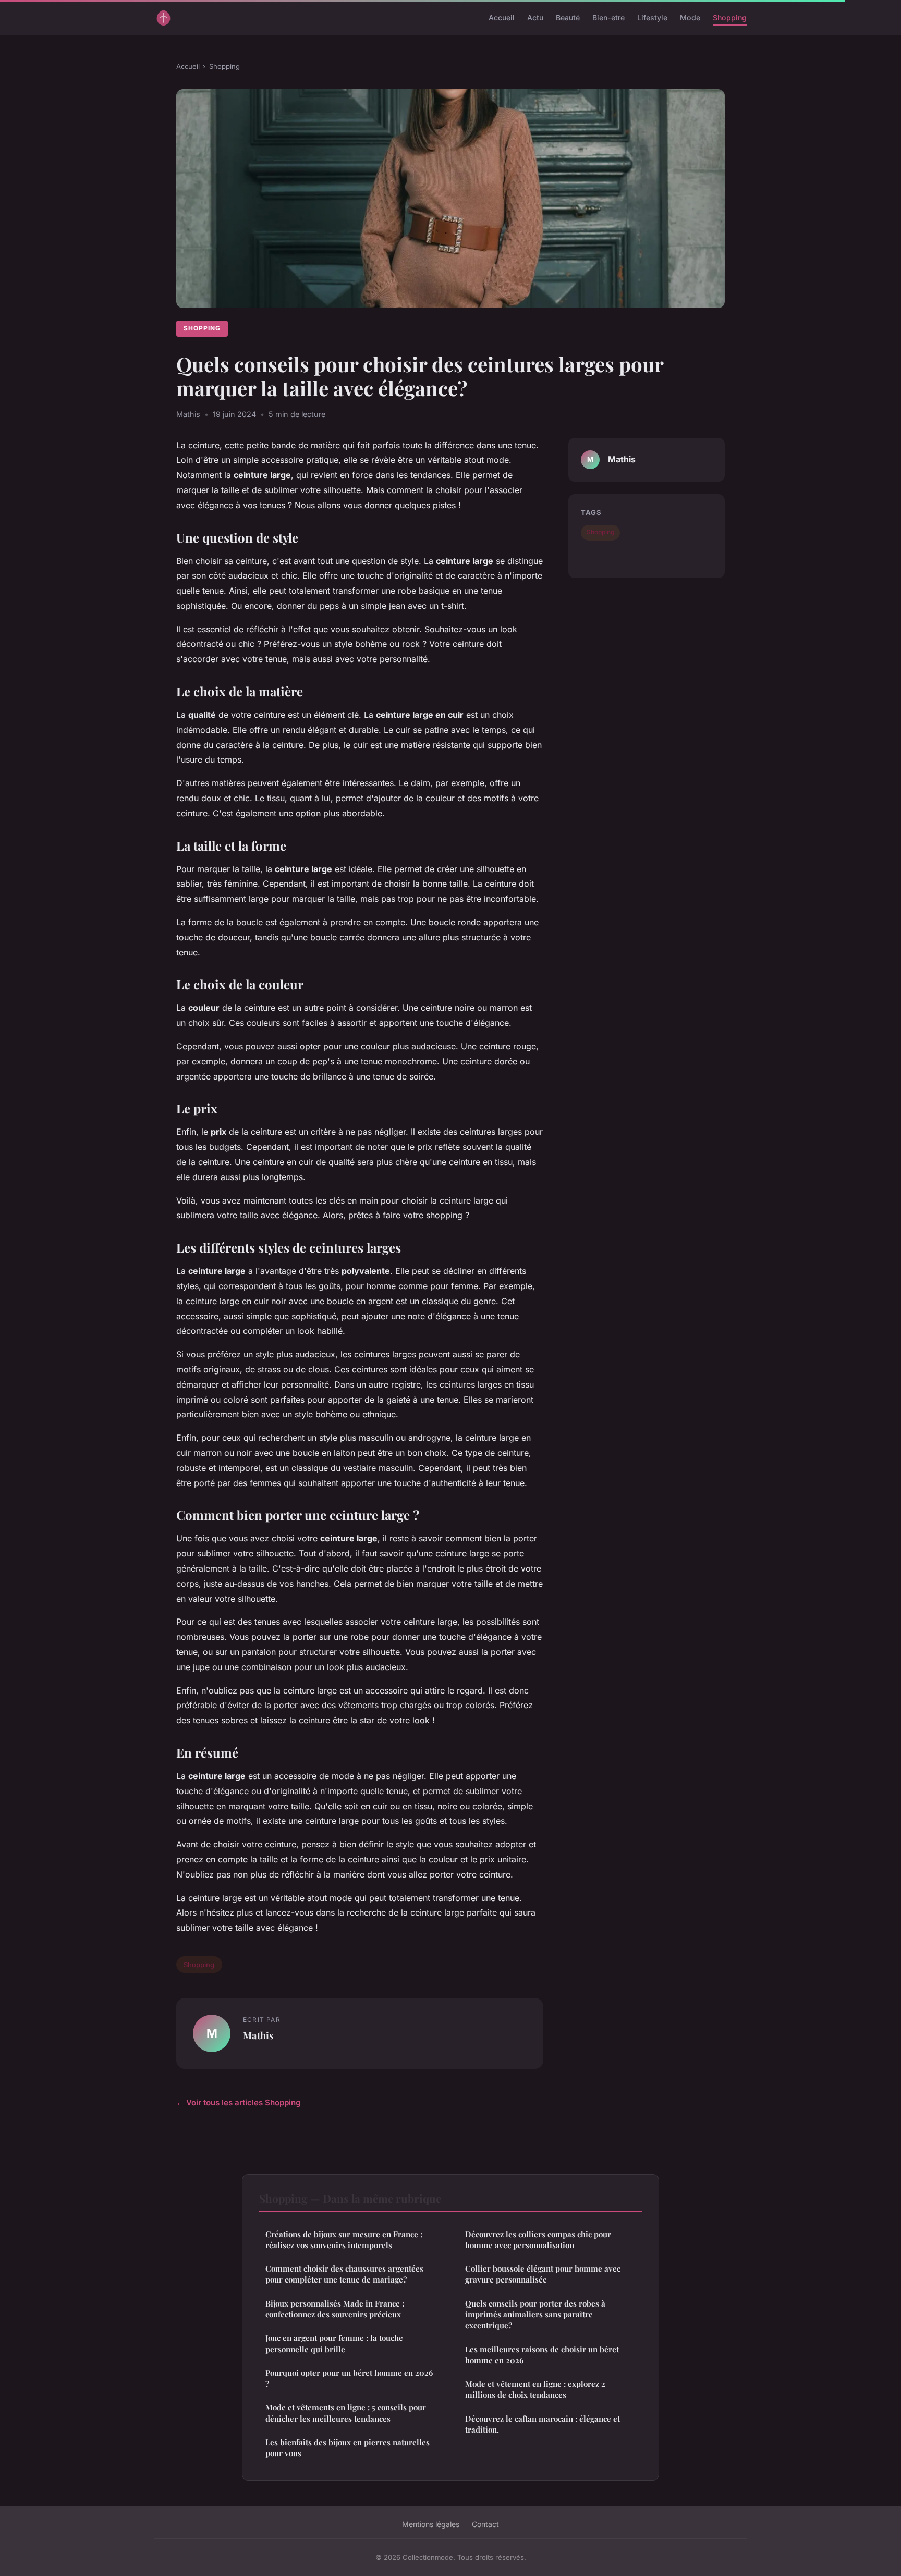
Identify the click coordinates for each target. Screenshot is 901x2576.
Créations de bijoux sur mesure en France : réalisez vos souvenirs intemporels (344, 2240)
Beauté (568, 17)
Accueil (502, 17)
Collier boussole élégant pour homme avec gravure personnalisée (543, 2274)
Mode (690, 17)
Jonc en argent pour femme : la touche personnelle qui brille (334, 2343)
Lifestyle (652, 17)
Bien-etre (608, 17)
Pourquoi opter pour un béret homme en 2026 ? (349, 2378)
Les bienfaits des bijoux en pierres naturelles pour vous (348, 2448)
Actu (535, 17)
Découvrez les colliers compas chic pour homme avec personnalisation (538, 2240)
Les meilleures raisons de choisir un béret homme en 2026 (542, 2355)
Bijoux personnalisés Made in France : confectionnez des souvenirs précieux (335, 2309)
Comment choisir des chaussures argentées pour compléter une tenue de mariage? (344, 2274)
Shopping (730, 17)
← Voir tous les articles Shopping (239, 2102)
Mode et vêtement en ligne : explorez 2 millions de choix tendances (535, 2389)
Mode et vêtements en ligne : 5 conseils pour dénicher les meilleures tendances (346, 2413)
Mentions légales (431, 2524)
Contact (485, 2524)
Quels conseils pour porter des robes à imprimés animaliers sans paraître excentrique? (535, 2315)
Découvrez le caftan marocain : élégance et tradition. (543, 2424)
